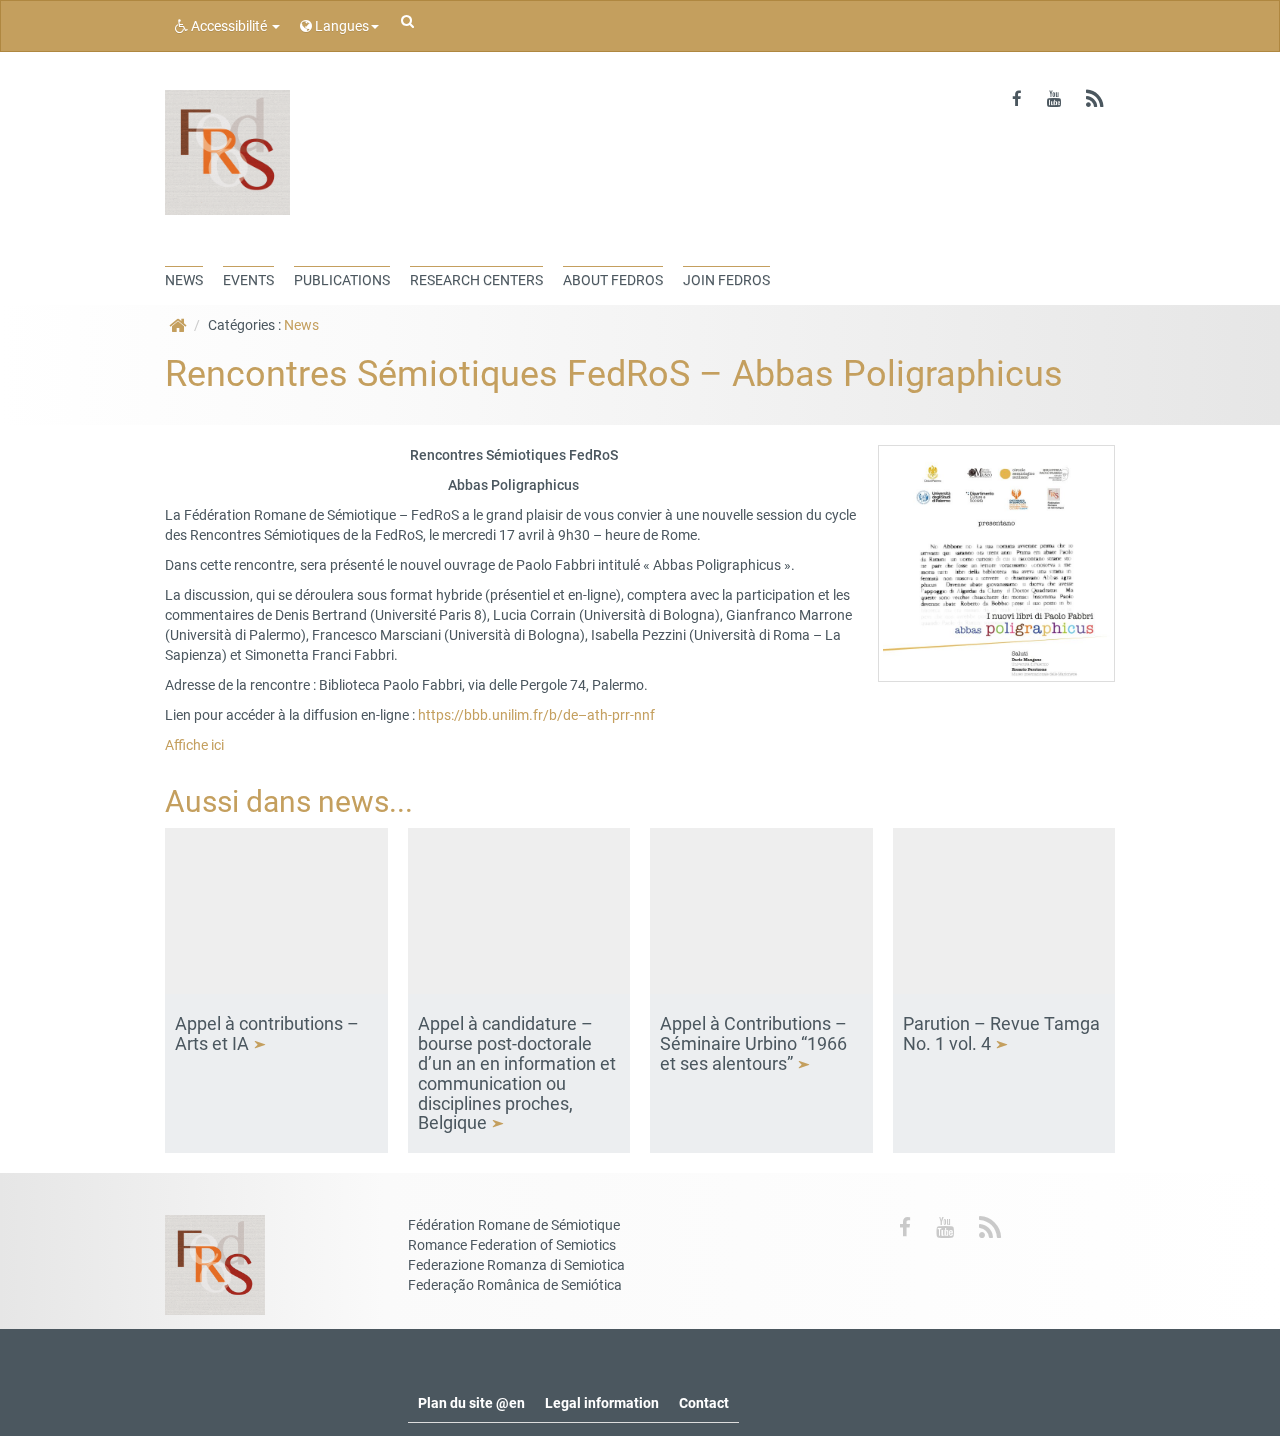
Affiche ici (194, 745)
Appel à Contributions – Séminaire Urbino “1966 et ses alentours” (753, 1043)
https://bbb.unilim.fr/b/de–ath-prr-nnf (536, 715)
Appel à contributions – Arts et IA (267, 1033)
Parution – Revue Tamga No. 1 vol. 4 (1001, 1033)
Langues (340, 26)
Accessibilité (229, 26)
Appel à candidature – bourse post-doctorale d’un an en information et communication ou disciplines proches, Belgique (517, 1073)
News (301, 325)
